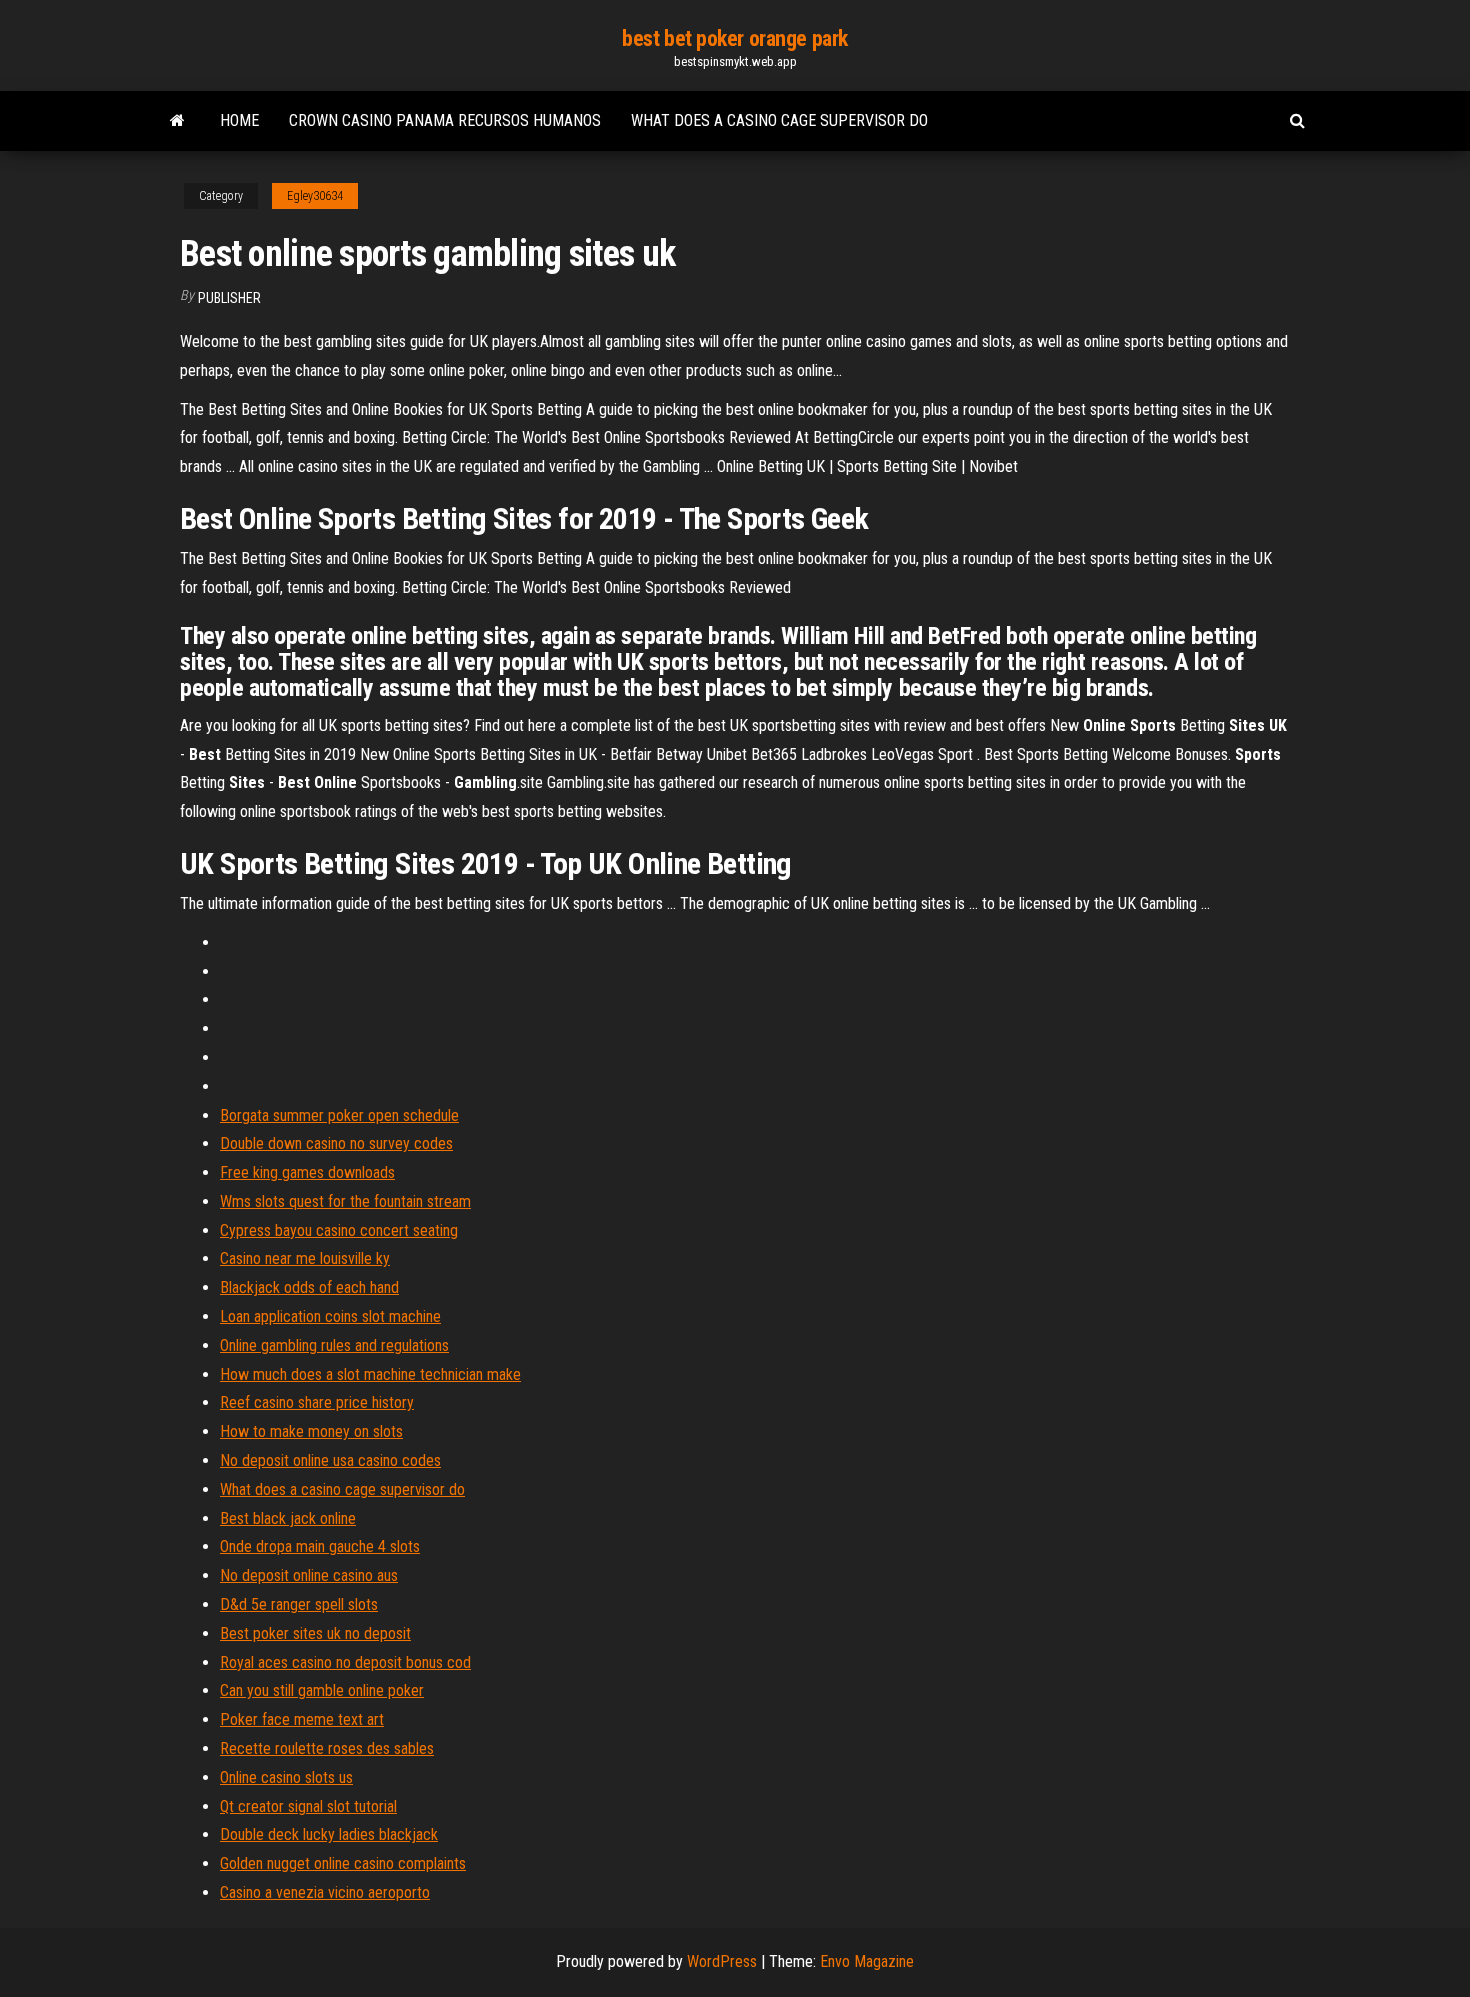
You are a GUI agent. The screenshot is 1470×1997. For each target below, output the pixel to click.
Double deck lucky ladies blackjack (329, 1834)
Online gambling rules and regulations (334, 1345)
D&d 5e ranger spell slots (299, 1604)
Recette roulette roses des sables (327, 1748)
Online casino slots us (286, 1777)
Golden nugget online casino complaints (343, 1863)
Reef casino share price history (317, 1402)
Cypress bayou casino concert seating (339, 1230)
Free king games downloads (307, 1172)
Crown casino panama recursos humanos (445, 120)
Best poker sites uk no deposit (315, 1633)
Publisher (229, 298)
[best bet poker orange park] (177, 121)
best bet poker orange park (735, 38)
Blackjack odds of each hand (309, 1287)
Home (239, 120)
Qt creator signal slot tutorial (308, 1806)
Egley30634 (315, 196)
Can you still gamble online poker (322, 1690)
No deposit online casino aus (309, 1575)
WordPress (722, 1961)
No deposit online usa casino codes (330, 1460)
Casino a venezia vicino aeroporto (325, 1892)
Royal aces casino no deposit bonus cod (345, 1662)
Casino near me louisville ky (305, 1258)
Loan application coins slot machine (330, 1316)
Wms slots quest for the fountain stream (345, 1201)
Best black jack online (288, 1518)
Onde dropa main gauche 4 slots (320, 1546)
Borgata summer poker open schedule (339, 1115)
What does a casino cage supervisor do (779, 120)
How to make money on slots (311, 1431)
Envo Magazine (867, 1961)
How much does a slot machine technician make (370, 1374)
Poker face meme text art (302, 1719)
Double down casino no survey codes (336, 1143)
